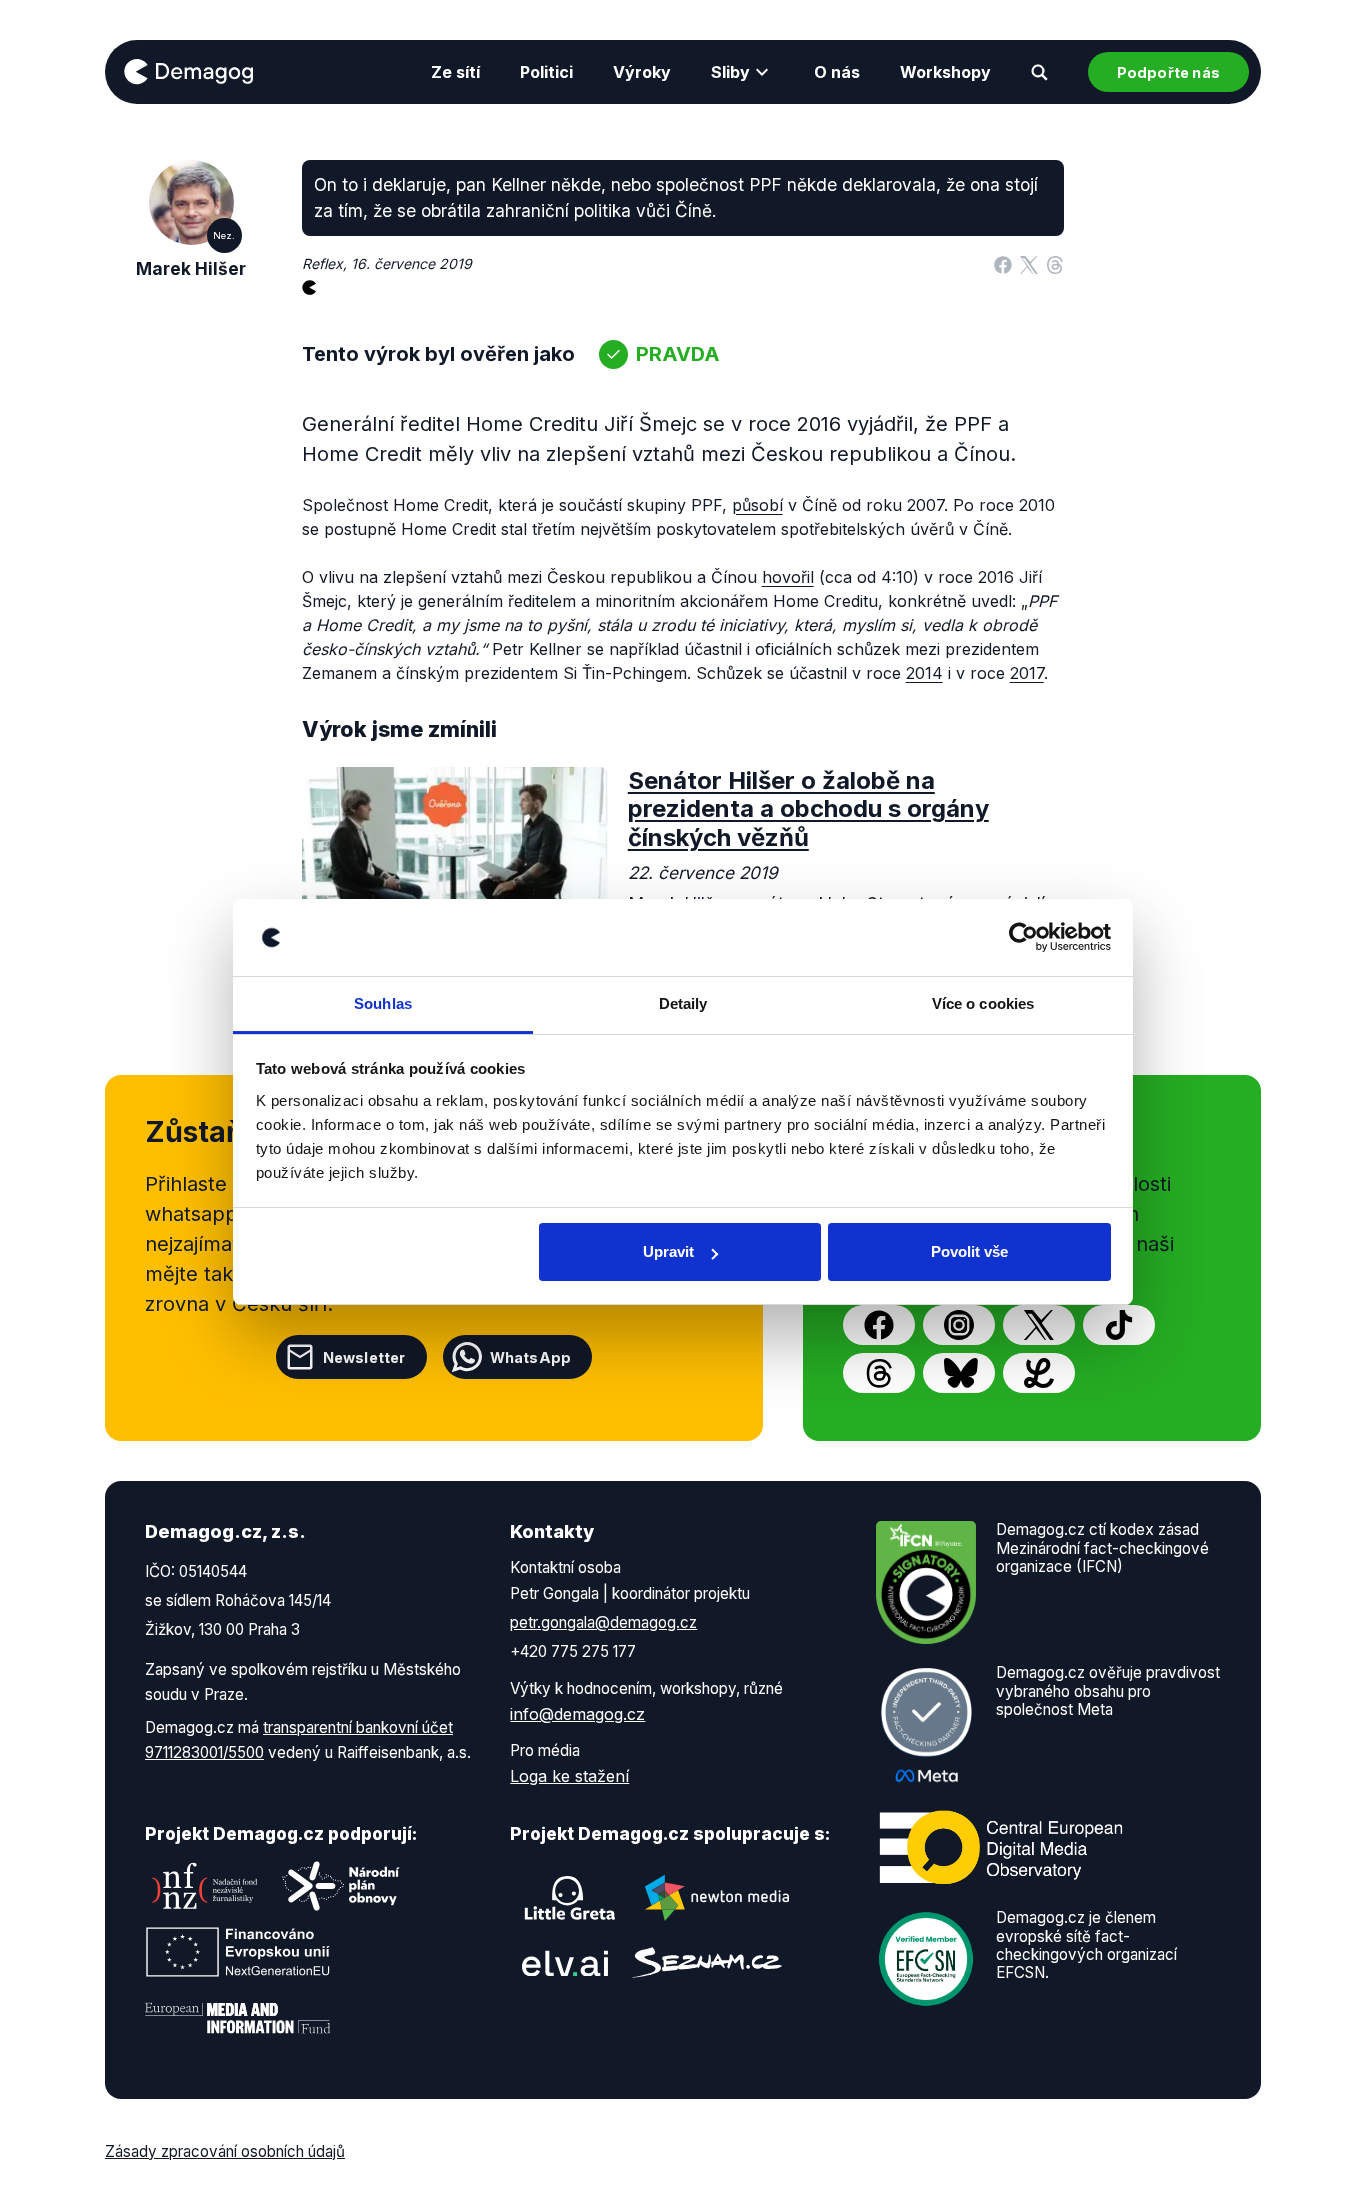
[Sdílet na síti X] (1029, 264)
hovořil (788, 577)
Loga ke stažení (569, 1776)
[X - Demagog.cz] (1039, 1325)
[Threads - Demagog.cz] (879, 1373)
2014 (924, 673)
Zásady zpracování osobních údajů (225, 2151)
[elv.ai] (565, 1962)
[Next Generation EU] (238, 1952)
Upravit (668, 1251)
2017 (1027, 673)
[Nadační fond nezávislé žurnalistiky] (205, 1886)
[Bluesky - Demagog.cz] (959, 1373)
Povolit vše (969, 1251)
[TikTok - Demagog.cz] (1119, 1325)
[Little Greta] (570, 1898)
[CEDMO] (1001, 1848)
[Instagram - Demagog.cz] (959, 1325)
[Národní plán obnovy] (341, 1886)
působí (757, 505)
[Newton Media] (717, 1898)
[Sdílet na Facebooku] (1003, 264)
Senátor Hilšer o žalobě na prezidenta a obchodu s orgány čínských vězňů (808, 809)
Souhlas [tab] (383, 1003)
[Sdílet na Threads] (1055, 264)
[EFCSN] (926, 1958)
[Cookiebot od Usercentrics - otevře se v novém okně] (1023, 938)
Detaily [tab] (683, 1003)
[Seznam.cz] (707, 1962)
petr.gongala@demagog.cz (603, 1622)
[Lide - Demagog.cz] (1039, 1373)
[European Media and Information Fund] (238, 2018)
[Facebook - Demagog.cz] (879, 1325)
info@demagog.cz (577, 1714)
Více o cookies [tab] (983, 1003)
